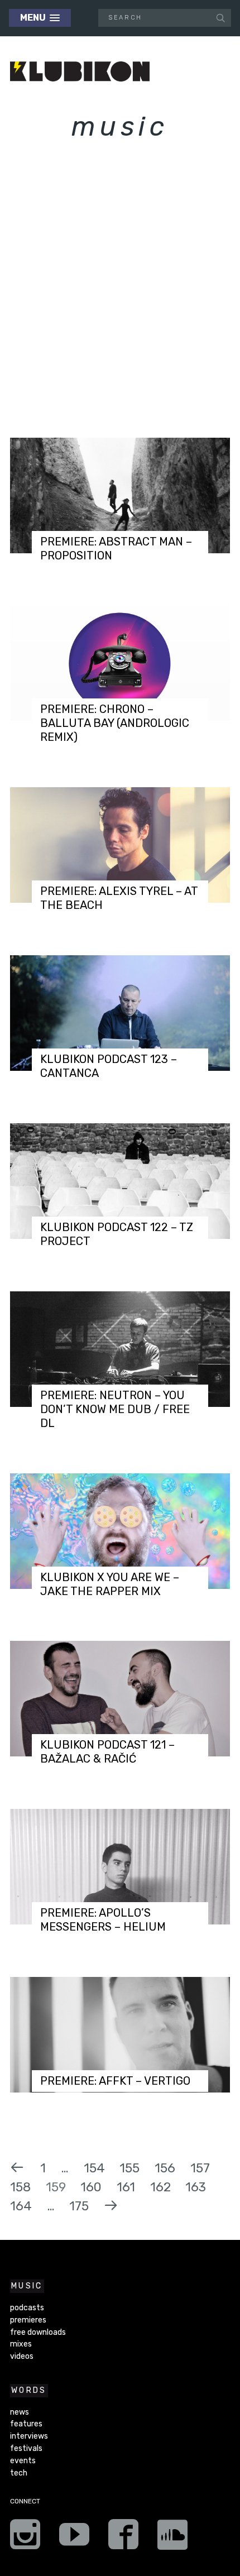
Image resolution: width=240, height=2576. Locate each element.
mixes (21, 2344)
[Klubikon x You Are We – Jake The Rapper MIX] (120, 1531)
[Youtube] (74, 2538)
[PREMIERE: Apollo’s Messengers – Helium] (120, 1867)
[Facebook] (123, 2538)
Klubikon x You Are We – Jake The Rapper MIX (110, 1584)
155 (129, 2168)
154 (94, 2168)
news (20, 2412)
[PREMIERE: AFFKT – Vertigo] (120, 2035)
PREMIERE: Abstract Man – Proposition (116, 549)
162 (160, 2187)
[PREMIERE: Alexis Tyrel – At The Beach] (120, 845)
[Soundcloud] (172, 2538)
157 (200, 2168)
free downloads (38, 2332)
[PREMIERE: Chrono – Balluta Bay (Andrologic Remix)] (120, 663)
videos (22, 2356)
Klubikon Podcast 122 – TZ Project (117, 1234)
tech (19, 2473)
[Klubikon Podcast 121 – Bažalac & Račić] (120, 1699)
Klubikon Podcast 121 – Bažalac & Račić (107, 1752)
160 (91, 2187)
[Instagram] (25, 2538)
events (23, 2461)
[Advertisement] (120, 299)
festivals (26, 2448)
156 (165, 2168)
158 (20, 2187)
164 (21, 2206)
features (26, 2424)
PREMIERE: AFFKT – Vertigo (115, 2081)
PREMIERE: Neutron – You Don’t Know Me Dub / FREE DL (115, 1409)
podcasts (27, 2308)
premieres (28, 2320)
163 (196, 2187)
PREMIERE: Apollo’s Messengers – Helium (103, 1920)
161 (126, 2187)
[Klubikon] (80, 72)
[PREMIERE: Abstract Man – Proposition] (120, 495)
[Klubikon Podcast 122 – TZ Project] (120, 1181)
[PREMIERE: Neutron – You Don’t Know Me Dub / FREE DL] (120, 1349)
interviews (29, 2436)
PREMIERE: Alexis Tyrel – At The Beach (119, 898)
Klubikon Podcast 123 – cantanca (109, 1066)
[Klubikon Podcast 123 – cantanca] (120, 1013)
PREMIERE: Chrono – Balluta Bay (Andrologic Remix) (115, 723)
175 (79, 2206)
